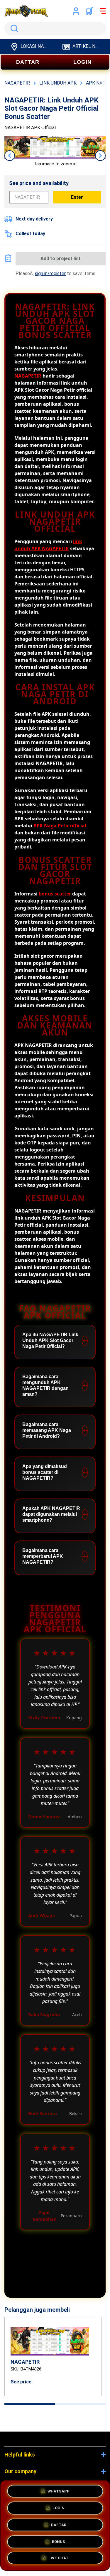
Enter (77, 197)
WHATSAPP (59, 2489)
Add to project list (61, 259)
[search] (55, 28)
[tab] (30, 2404)
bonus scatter (55, 894)
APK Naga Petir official (60, 826)
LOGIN (82, 62)
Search (13, 28)
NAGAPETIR (28, 376)
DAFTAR (28, 62)
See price (21, 2382)
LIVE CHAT (59, 2559)
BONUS (59, 2540)
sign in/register (50, 273)
